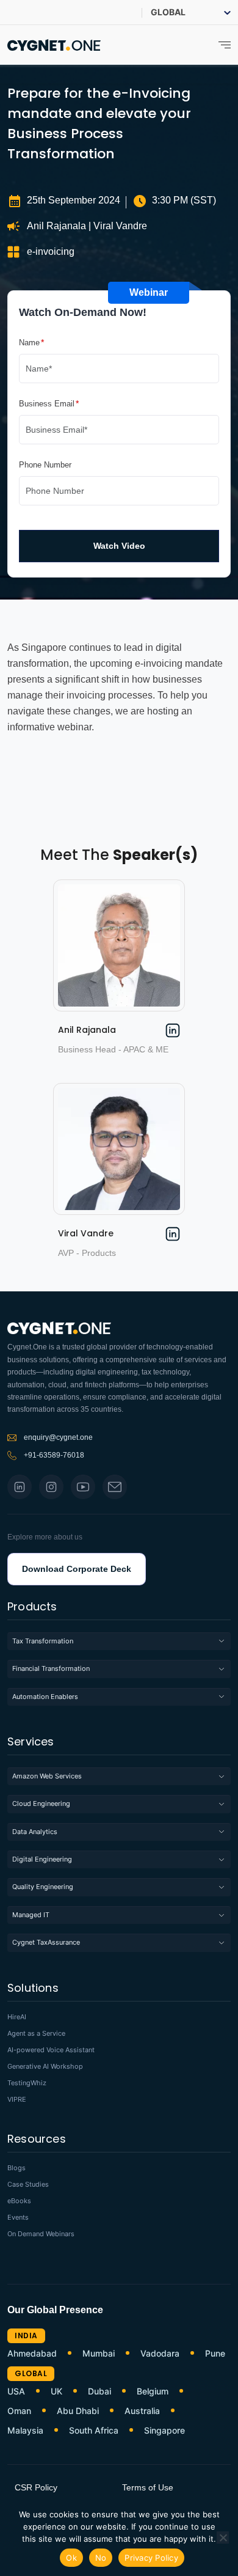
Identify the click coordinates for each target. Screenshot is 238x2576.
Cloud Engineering (41, 1804)
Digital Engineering (42, 1859)
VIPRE (17, 2100)
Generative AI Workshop (45, 2067)
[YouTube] (83, 1487)
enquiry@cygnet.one (58, 1437)
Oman (19, 2411)
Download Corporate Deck (77, 1569)
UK (56, 2391)
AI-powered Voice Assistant (51, 2050)
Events (18, 2218)
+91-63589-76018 (54, 1455)
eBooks (19, 2201)
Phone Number (45, 465)
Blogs (16, 2168)
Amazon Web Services (47, 1776)
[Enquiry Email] (115, 1487)
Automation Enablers (45, 1697)
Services (31, 1743)
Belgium (153, 2391)
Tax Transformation (43, 1641)
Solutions (33, 1989)
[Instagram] (51, 1487)
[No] (223, 2537)
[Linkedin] (20, 1487)
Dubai (99, 2391)
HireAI (17, 2017)
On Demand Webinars (41, 2234)
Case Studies (28, 2185)
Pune (215, 2354)
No (101, 2558)
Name (29, 342)
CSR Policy (36, 2487)
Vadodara (160, 2354)
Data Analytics (35, 1832)
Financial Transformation (51, 1668)
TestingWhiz (27, 2083)
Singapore (164, 2431)
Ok (71, 2558)
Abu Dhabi (78, 2411)
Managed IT (31, 1915)
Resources (37, 2140)
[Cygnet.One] (54, 44)
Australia (142, 2411)
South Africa (94, 2431)
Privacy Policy (151, 2558)
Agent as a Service (36, 2034)
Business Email (47, 403)
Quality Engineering (43, 1887)
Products (32, 1608)
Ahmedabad (32, 2354)
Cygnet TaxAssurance (46, 1942)
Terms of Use (148, 2487)
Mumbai (99, 2354)
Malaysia (25, 2431)
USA (16, 2391)
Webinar (149, 292)
